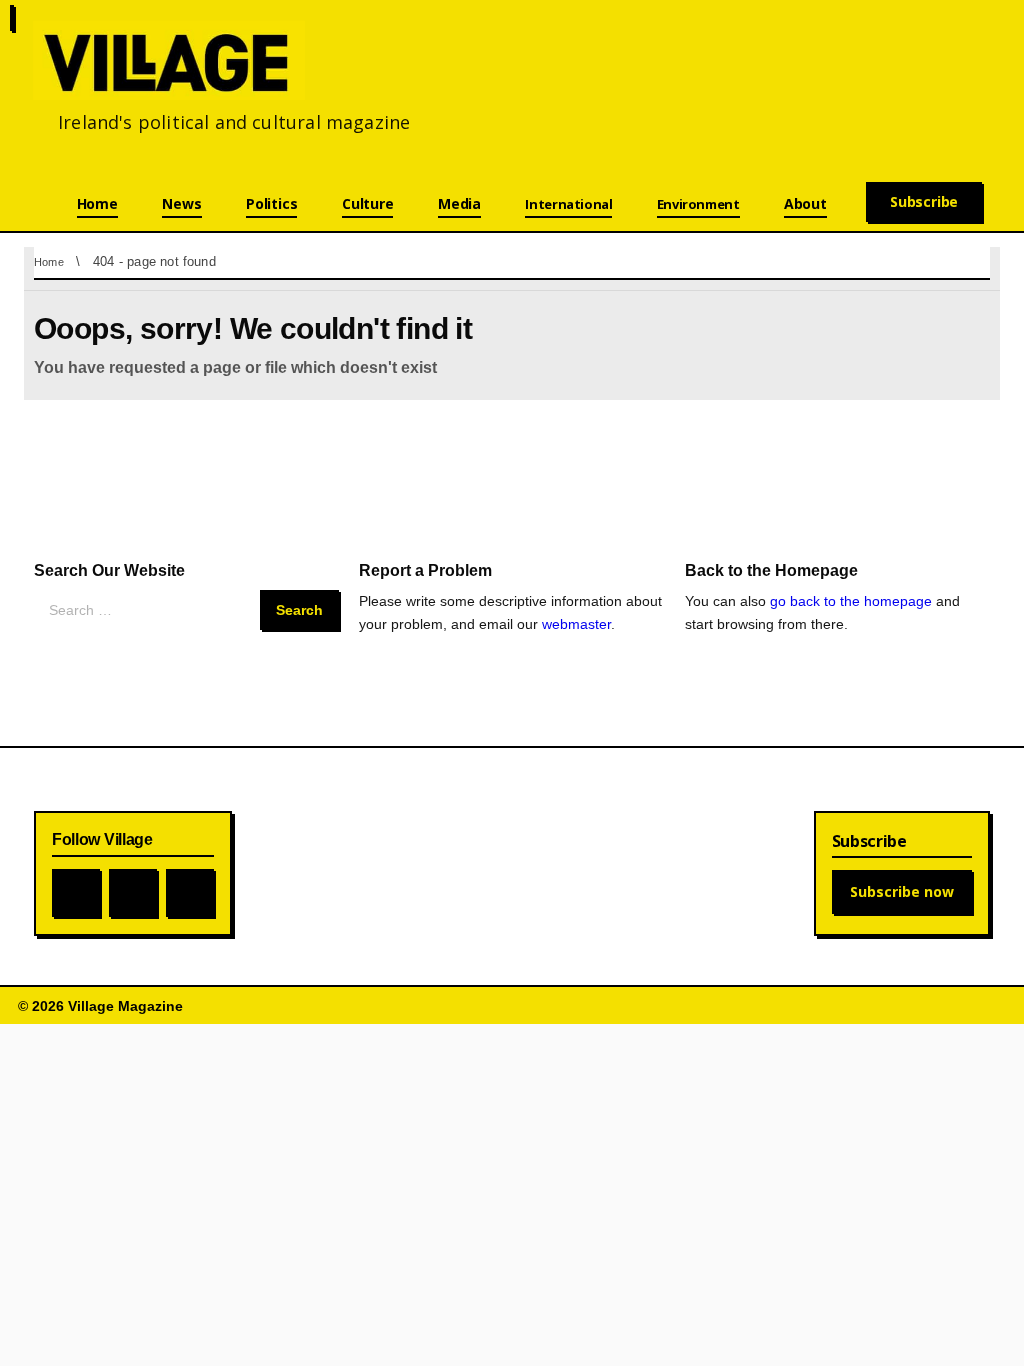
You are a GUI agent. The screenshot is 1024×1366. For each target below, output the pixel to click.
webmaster (576, 624)
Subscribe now (902, 891)
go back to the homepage (851, 601)
